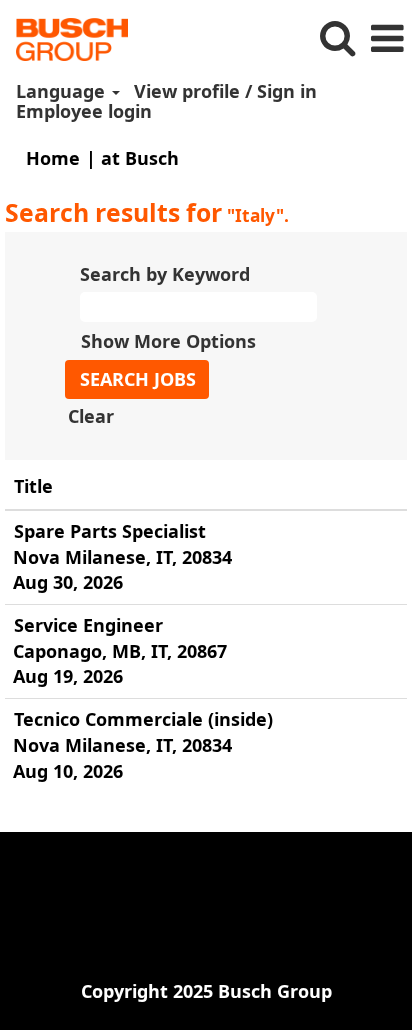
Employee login (84, 111)
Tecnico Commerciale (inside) (143, 719)
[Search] (337, 38)
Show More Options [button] (168, 341)
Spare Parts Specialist (110, 531)
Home (53, 158)
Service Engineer (88, 625)
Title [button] (33, 486)
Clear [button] (91, 416)
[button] (387, 39)
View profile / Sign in (225, 91)
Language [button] (63, 91)
